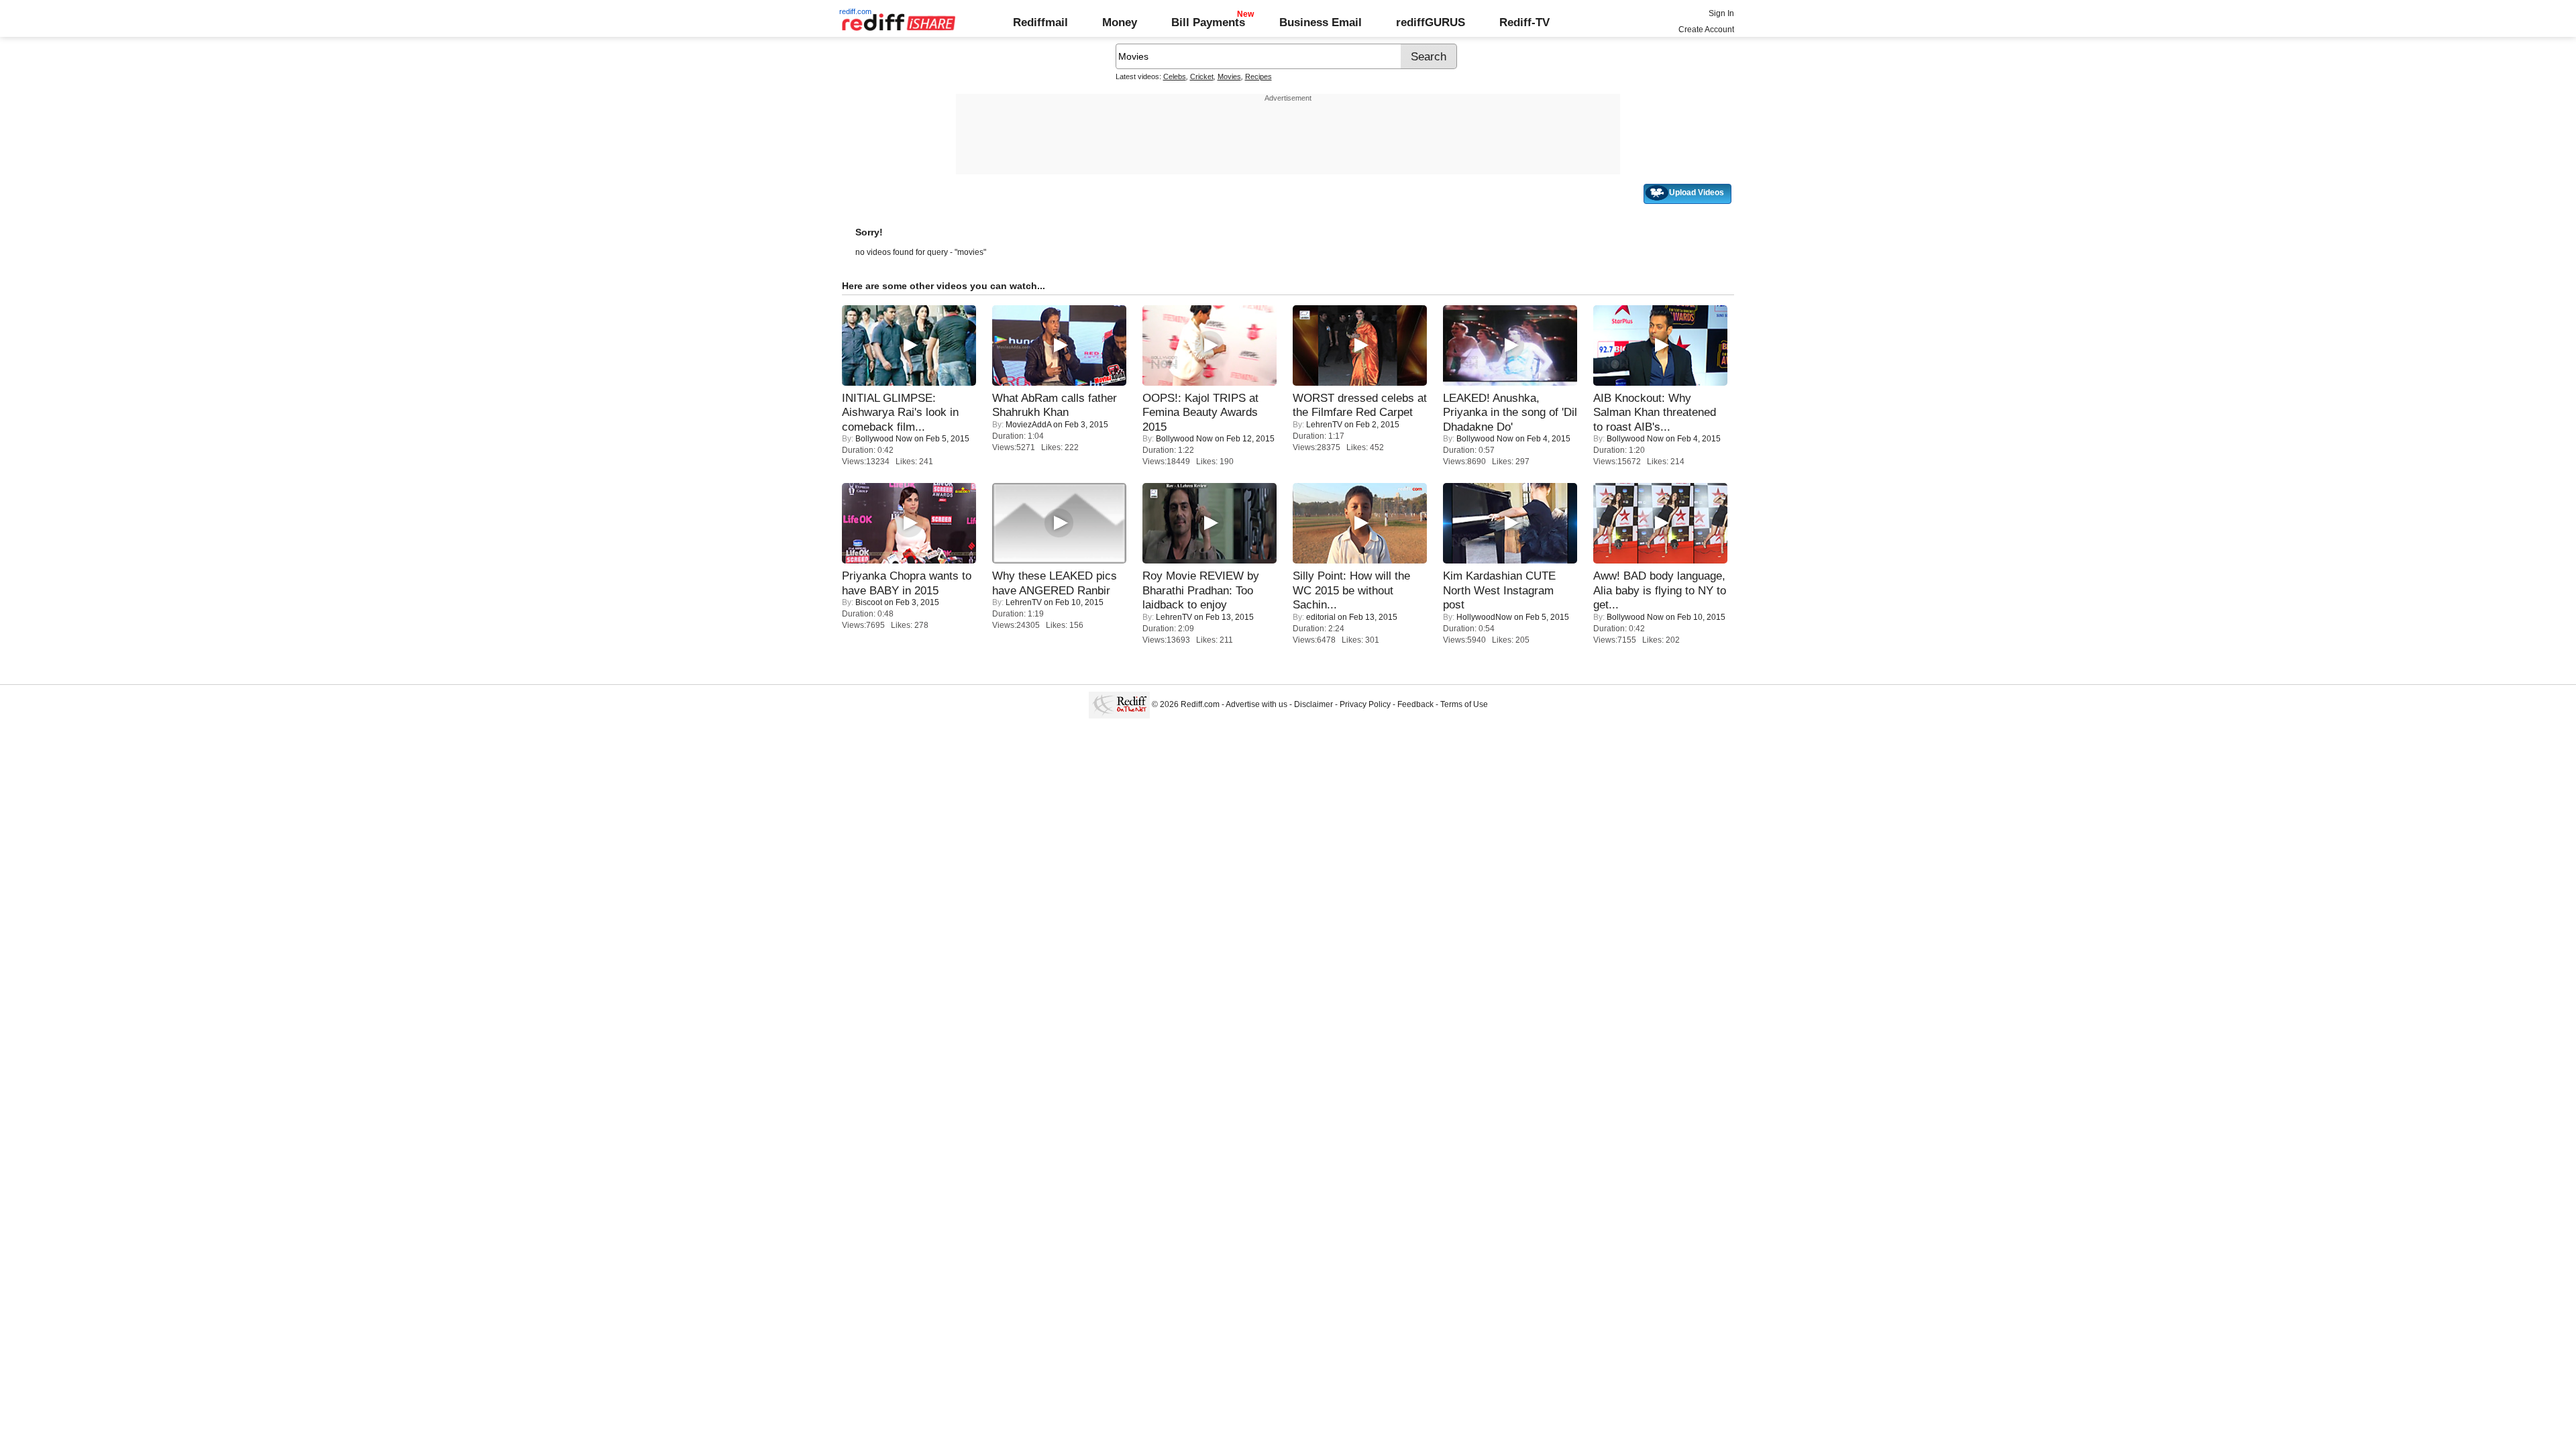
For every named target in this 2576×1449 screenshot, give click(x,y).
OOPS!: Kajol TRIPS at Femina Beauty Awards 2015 (1200, 412)
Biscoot (869, 602)
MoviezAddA (1028, 425)
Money (1120, 22)
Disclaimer (1313, 704)
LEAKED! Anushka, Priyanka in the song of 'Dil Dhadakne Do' (1510, 412)
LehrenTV (1324, 425)
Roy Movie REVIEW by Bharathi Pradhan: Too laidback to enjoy (1201, 590)
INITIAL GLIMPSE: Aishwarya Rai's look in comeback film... (900, 412)
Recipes (1258, 76)
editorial (1321, 617)
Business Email (1321, 22)
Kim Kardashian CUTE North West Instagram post (1499, 590)
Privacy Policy (1365, 704)
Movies (1229, 76)
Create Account (1706, 30)
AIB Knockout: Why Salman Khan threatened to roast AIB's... (1655, 412)
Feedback (1415, 704)
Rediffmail (1040, 22)
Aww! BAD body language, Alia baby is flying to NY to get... (1660, 590)
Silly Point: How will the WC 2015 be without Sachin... (1351, 590)
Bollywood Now (884, 439)
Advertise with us (1256, 704)
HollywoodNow (1484, 617)
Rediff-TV (1524, 22)
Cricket (1202, 76)
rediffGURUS (1431, 22)
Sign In (1721, 13)
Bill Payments (1208, 22)
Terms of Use (1464, 704)
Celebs (1175, 76)
